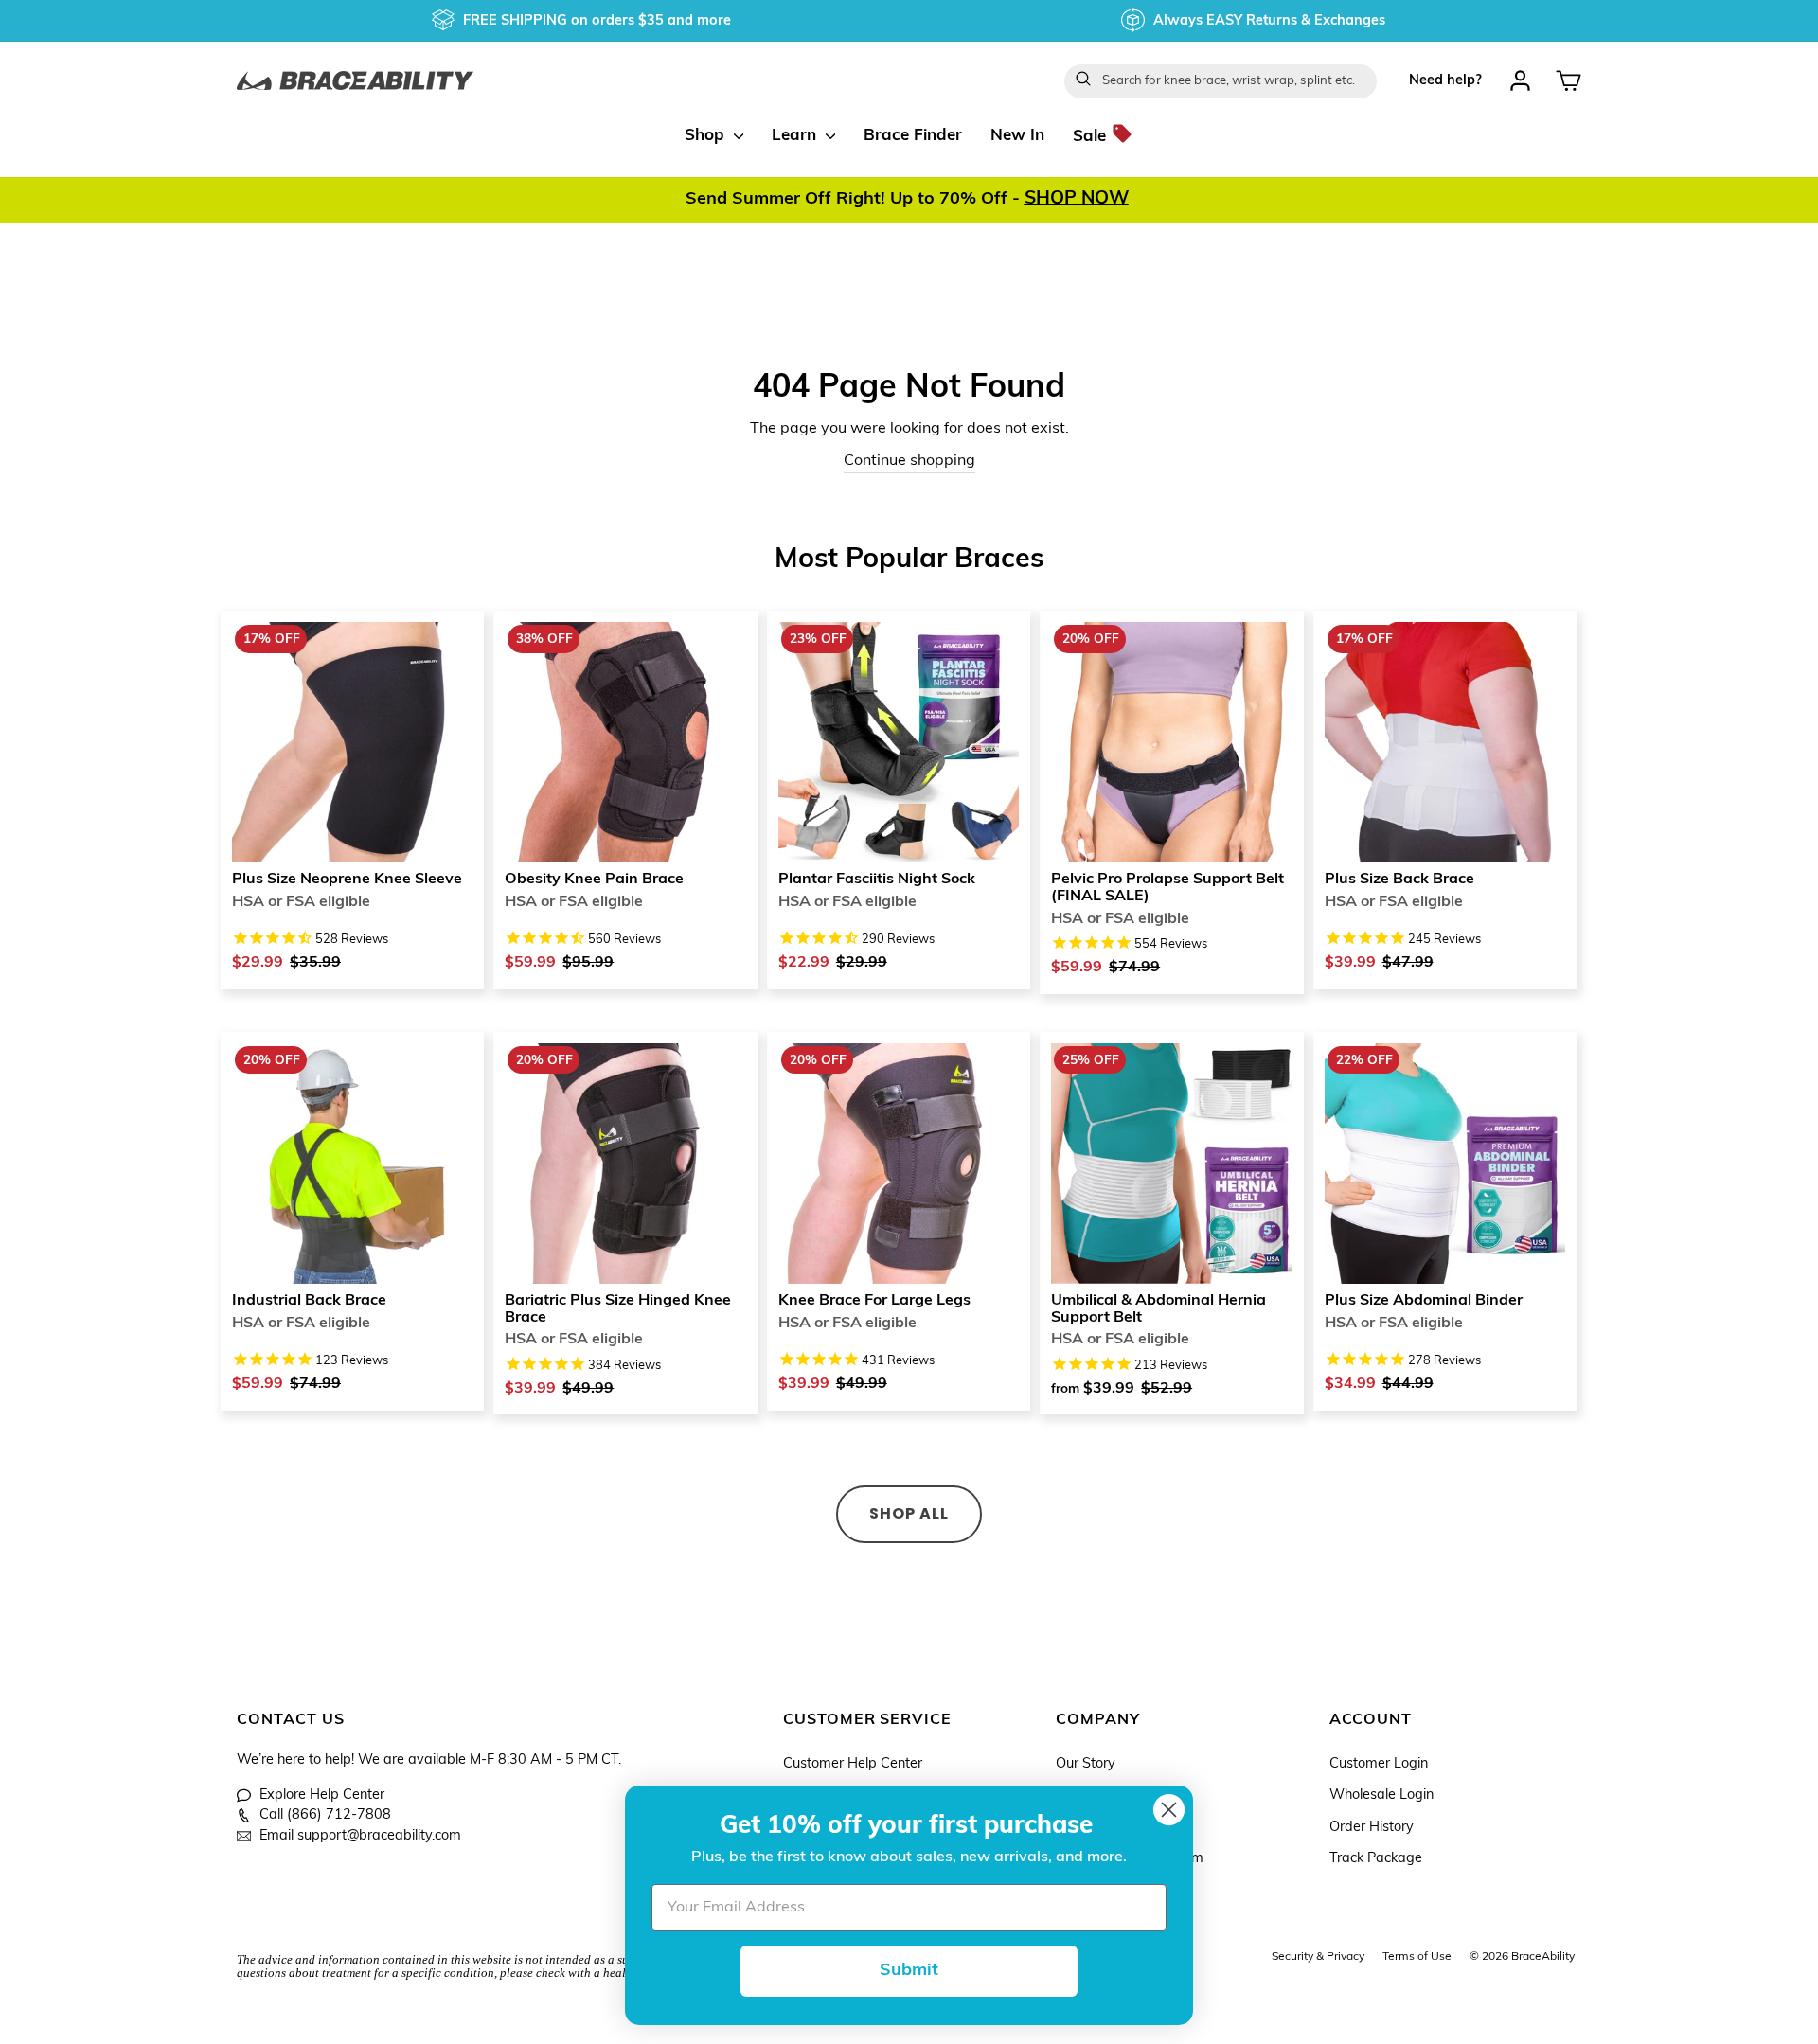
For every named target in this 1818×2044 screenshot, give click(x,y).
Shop (707, 136)
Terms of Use (1417, 1957)
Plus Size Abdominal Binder (1424, 1301)
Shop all (909, 1513)
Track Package (1376, 1859)
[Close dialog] (1169, 1810)
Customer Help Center (853, 1764)
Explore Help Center (322, 1795)
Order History (1372, 1828)
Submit (909, 1971)
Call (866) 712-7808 (325, 1815)
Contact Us (291, 1720)
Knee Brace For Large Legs (874, 1301)
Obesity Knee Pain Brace (594, 880)
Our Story (1086, 1764)
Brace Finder (913, 136)
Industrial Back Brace (309, 1301)
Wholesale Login (1381, 1795)
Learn (796, 136)
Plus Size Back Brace (1399, 880)
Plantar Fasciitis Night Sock (877, 880)
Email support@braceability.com (360, 1836)
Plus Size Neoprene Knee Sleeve (347, 880)
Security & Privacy (1318, 1957)
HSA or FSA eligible (301, 902)
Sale (1092, 136)
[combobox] (1221, 81)
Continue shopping (909, 461)
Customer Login (1379, 1764)
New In (1017, 136)
